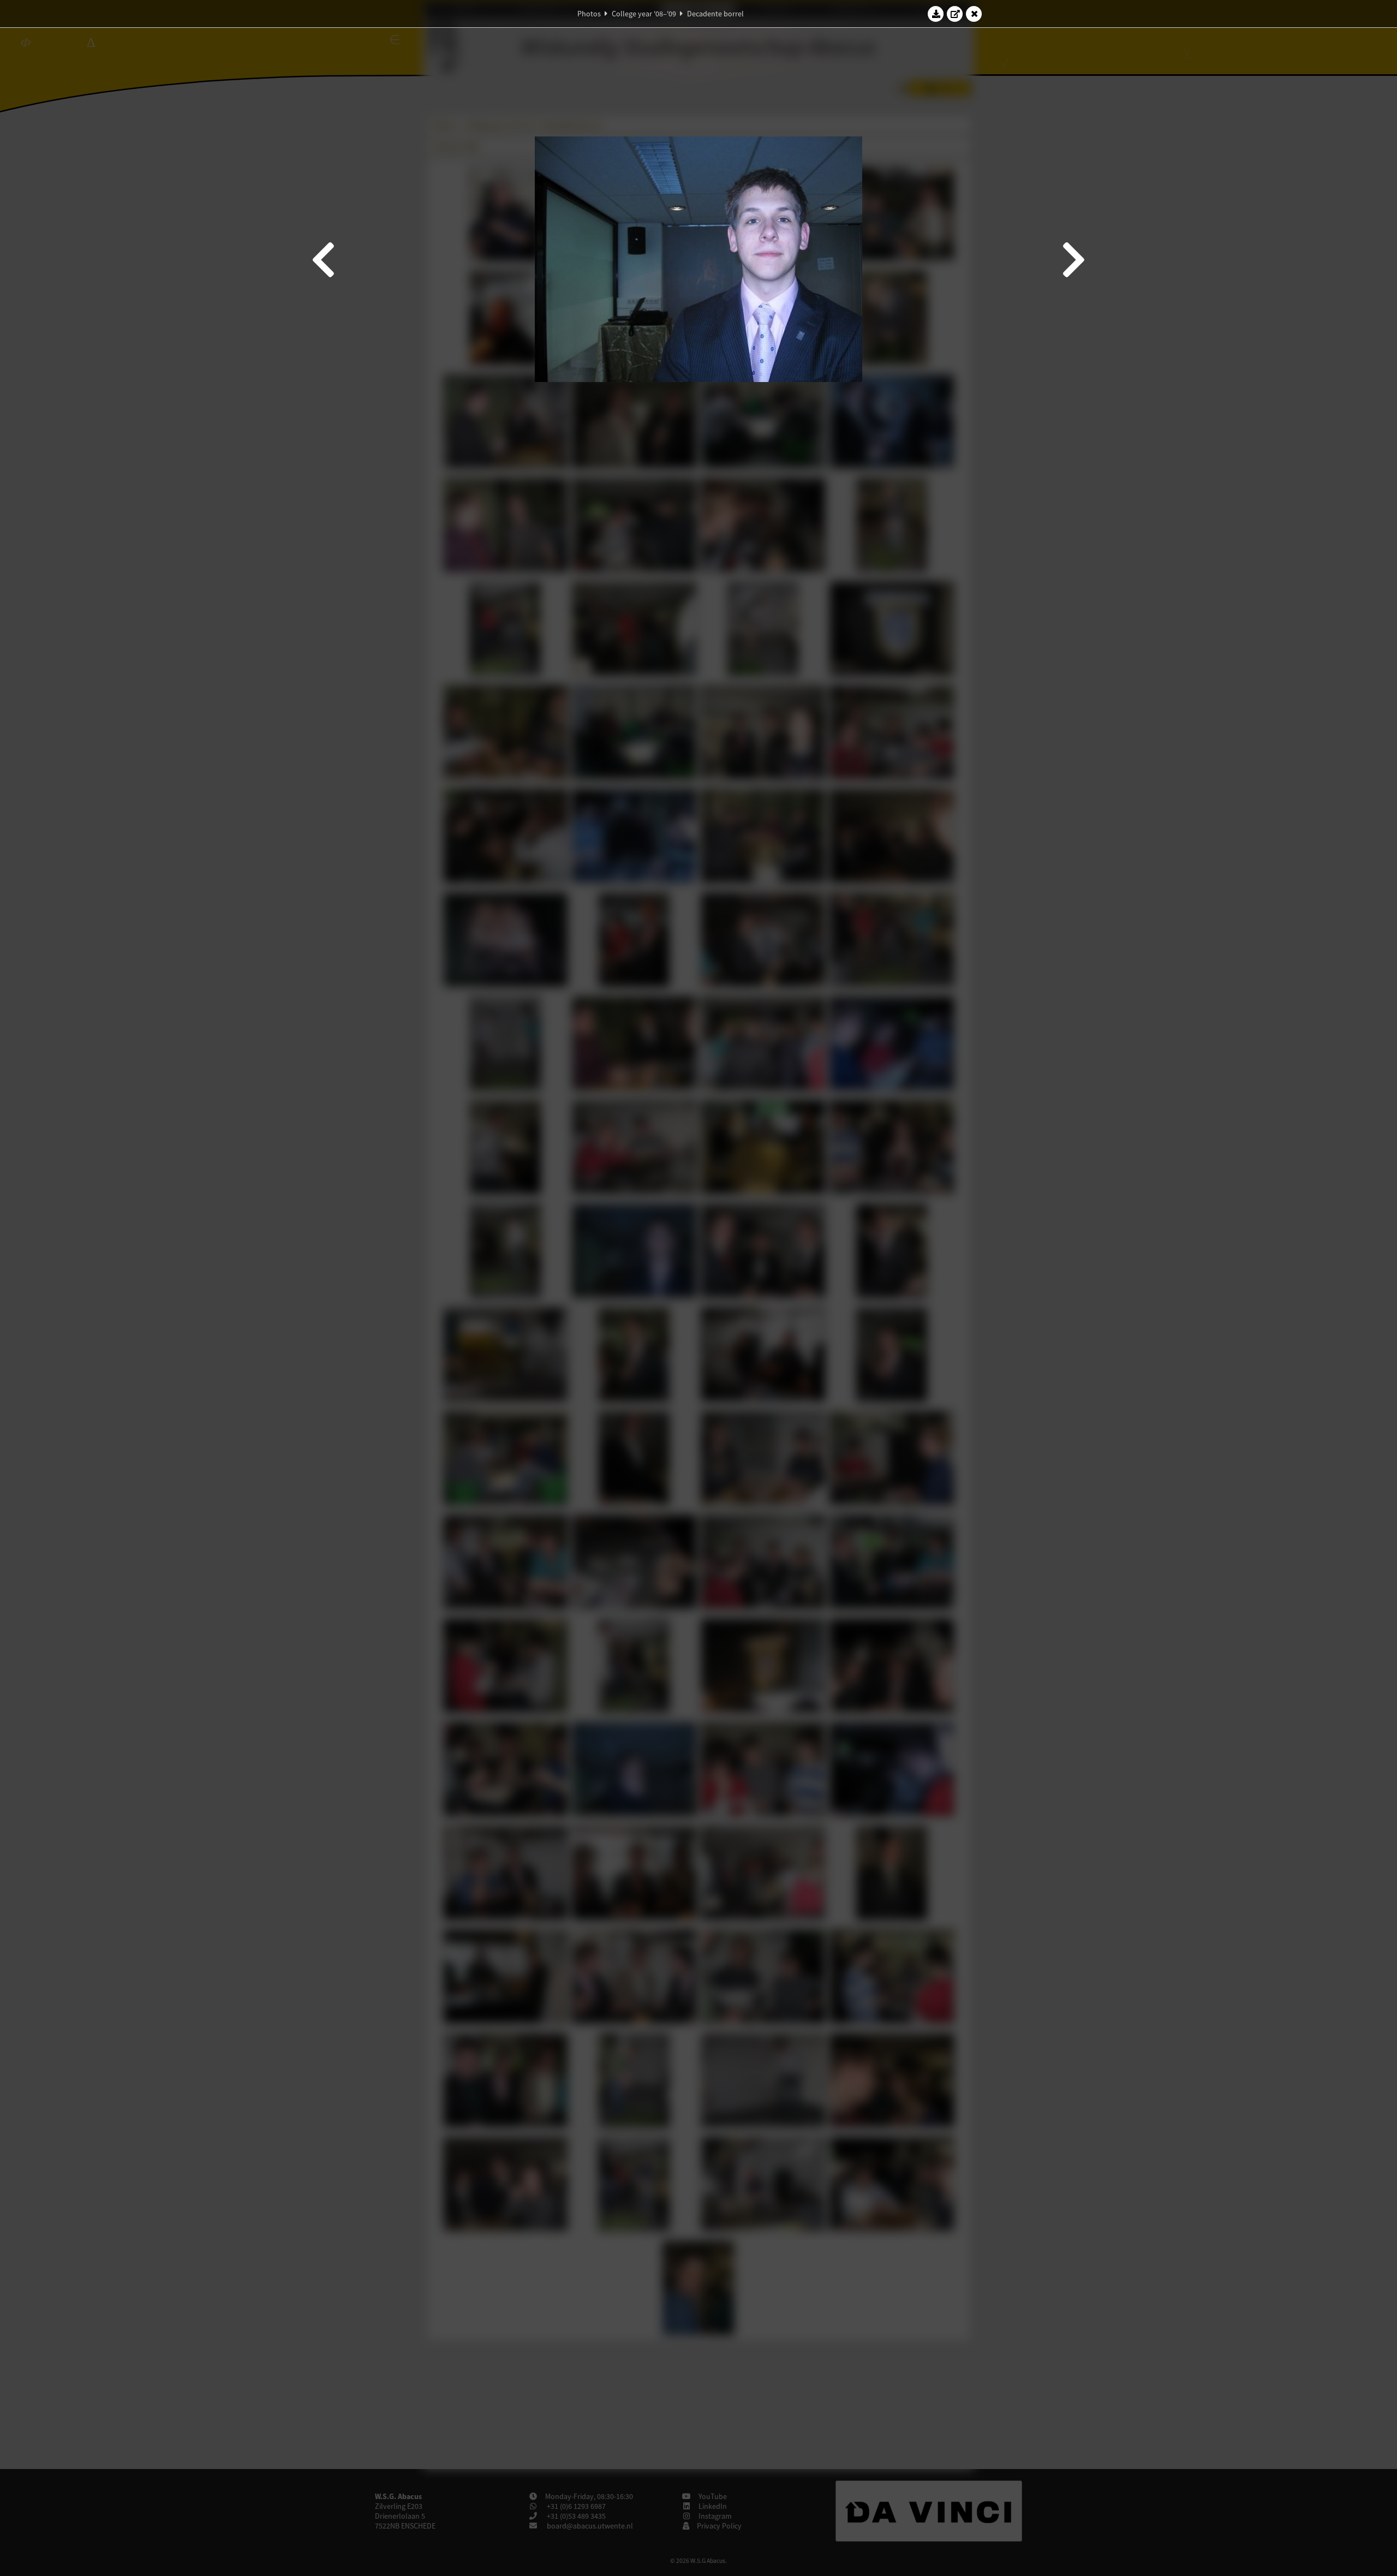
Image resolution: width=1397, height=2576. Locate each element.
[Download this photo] (936, 14)
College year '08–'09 (644, 14)
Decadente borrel (715, 14)
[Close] (974, 14)
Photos (589, 14)
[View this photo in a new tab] (955, 14)
